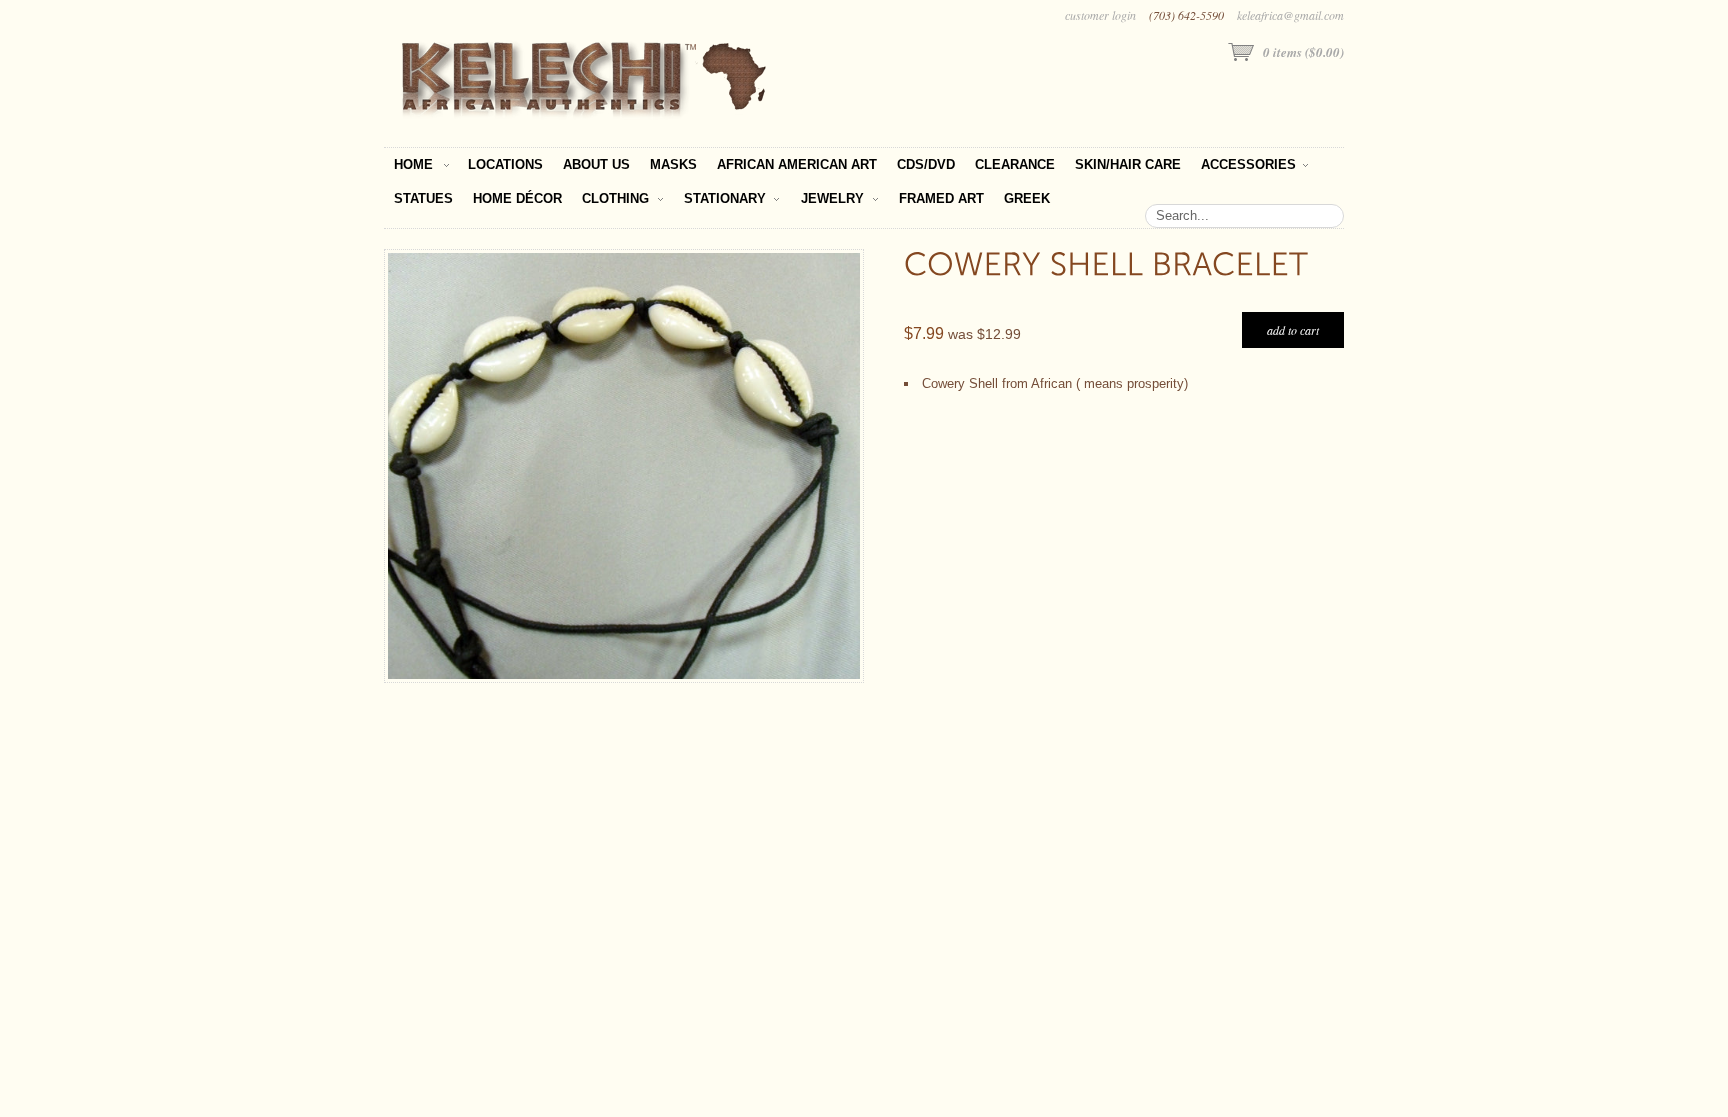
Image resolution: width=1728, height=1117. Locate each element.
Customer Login (1100, 15)
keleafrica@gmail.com (1290, 15)
